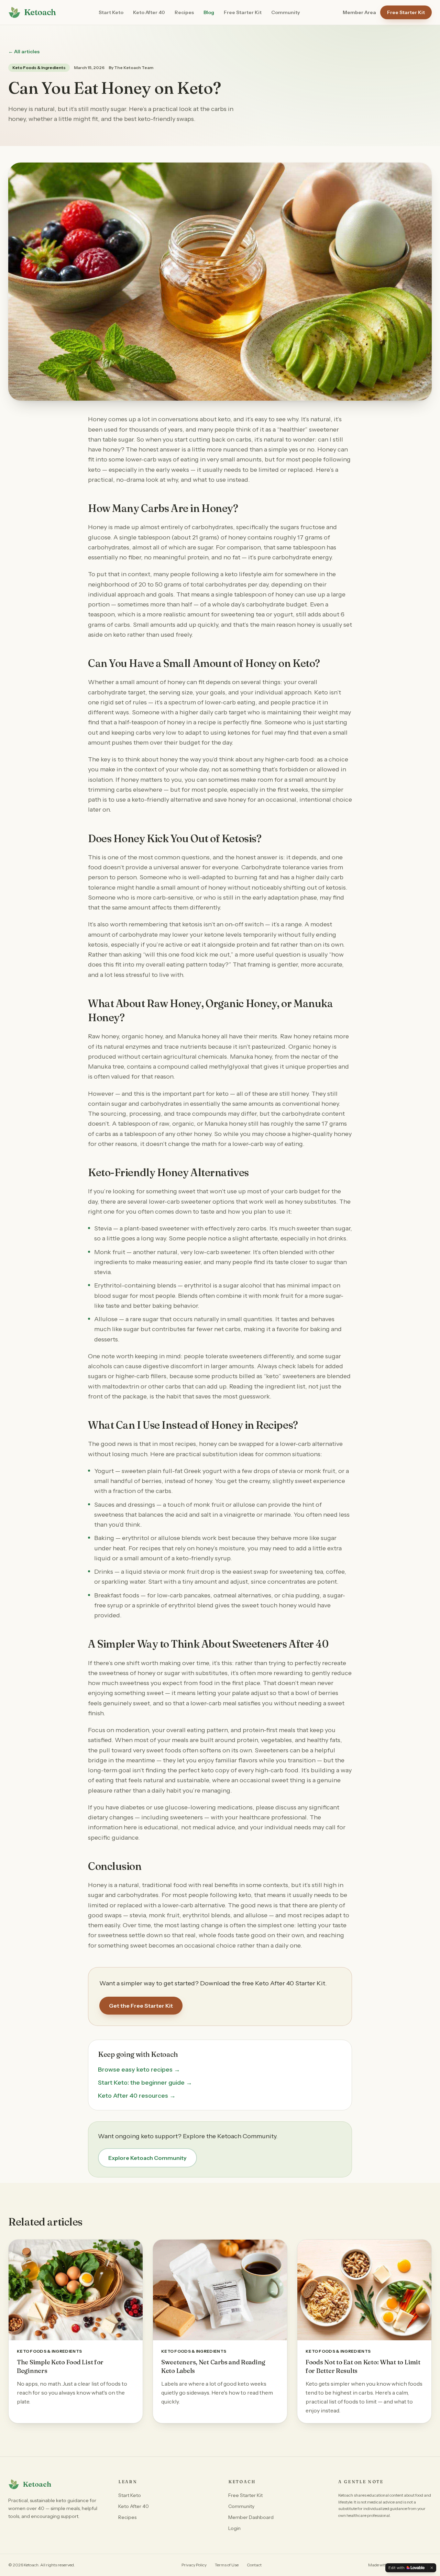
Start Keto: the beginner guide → (145, 2083)
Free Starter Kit (243, 12)
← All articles (24, 52)
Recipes (184, 12)
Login (234, 2528)
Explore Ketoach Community (147, 2158)
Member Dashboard (251, 2517)
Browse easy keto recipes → (139, 2070)
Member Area (359, 12)
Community (286, 12)
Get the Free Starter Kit (141, 2006)
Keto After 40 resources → (137, 2096)
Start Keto (111, 12)
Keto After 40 (149, 12)
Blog (209, 12)
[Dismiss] (432, 2568)
